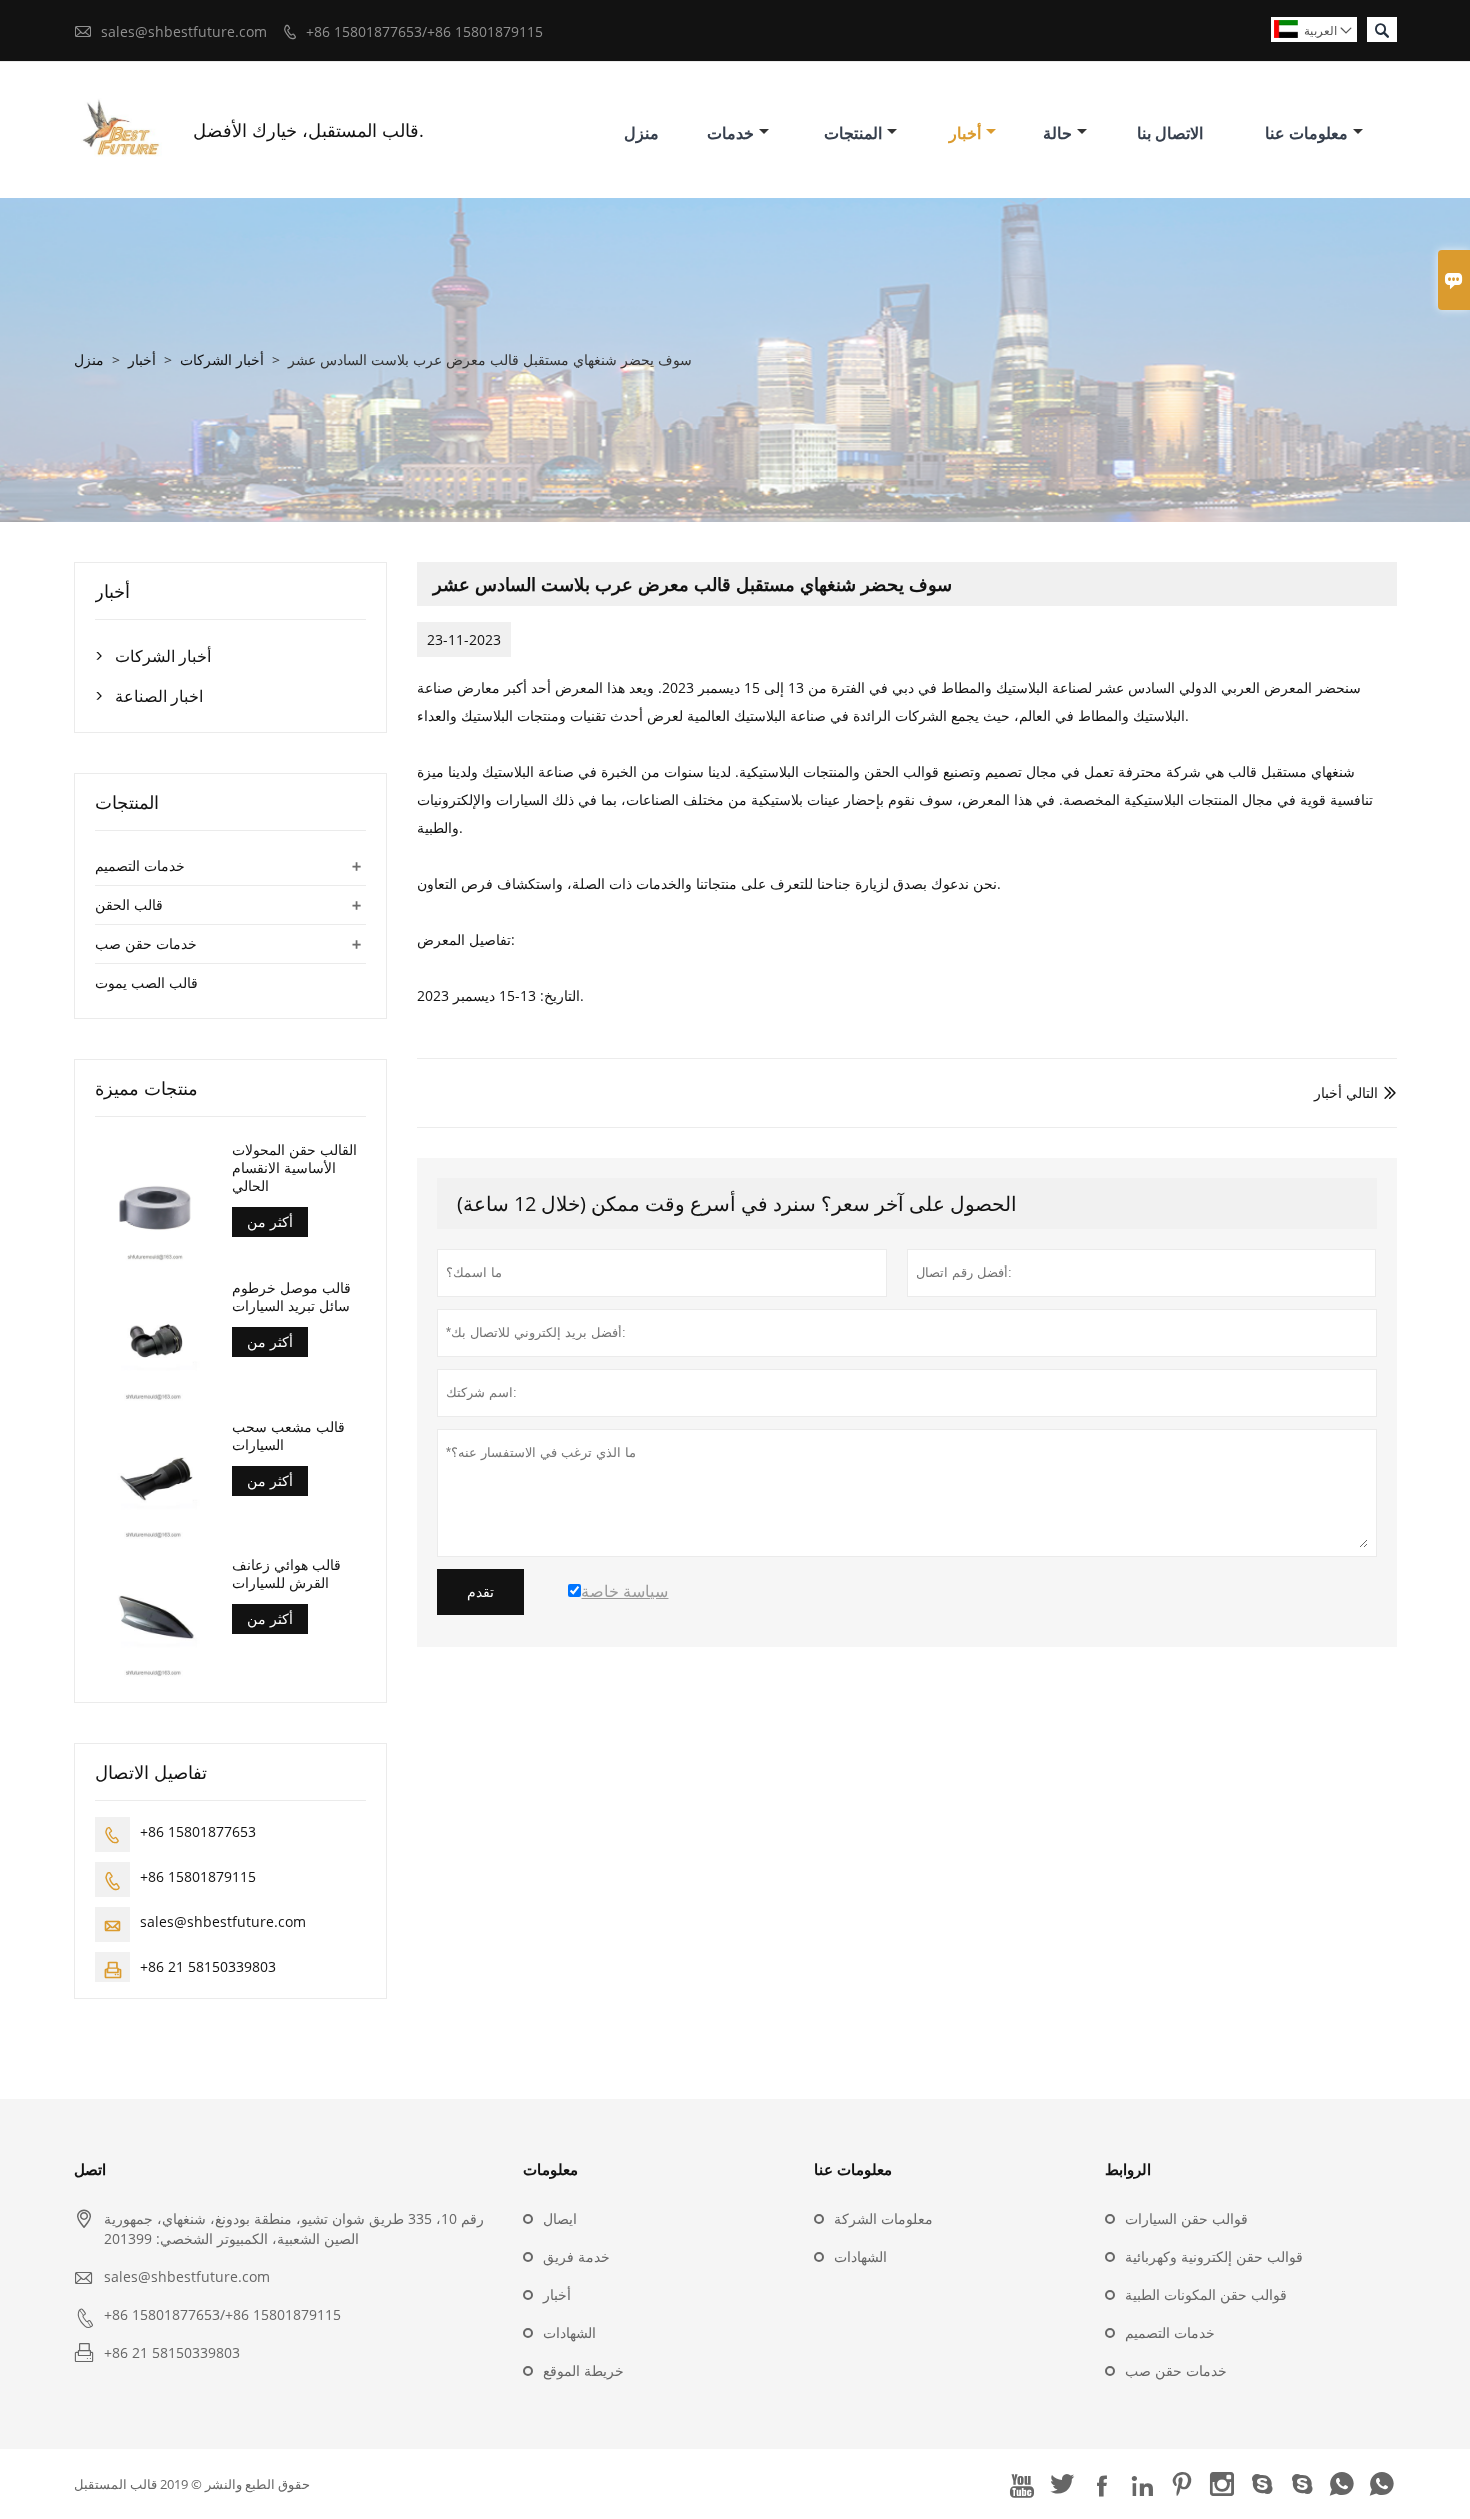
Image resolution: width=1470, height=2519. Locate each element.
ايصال (560, 2218)
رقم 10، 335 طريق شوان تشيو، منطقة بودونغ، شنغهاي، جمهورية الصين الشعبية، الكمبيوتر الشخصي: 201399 (294, 2228)
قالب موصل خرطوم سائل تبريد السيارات (291, 1297)
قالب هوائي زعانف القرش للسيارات (286, 1574)
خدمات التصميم (140, 865)
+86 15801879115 (198, 1876)
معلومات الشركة (883, 2218)
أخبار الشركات (222, 359)
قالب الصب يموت (146, 982)
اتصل (90, 2169)
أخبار (965, 133)
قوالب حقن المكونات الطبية (1206, 2294)
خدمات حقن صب (146, 943)
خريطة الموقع (583, 2370)
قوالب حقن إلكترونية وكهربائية (1214, 2256)
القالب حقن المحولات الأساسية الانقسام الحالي (294, 1168)
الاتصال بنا (1170, 133)
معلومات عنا (1306, 133)
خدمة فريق (576, 2256)
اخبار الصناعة (159, 696)
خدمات (730, 133)
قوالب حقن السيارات (1186, 2218)
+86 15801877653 (198, 1831)
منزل (641, 133)
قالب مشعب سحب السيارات (288, 1436)
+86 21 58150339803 (208, 1966)
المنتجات (853, 133)
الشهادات (569, 2332)
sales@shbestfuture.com (184, 31)
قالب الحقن (129, 904)
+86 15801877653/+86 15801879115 (424, 31)
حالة (1057, 133)
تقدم (480, 1592)
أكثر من (270, 1221)
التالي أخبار (1346, 1092)
